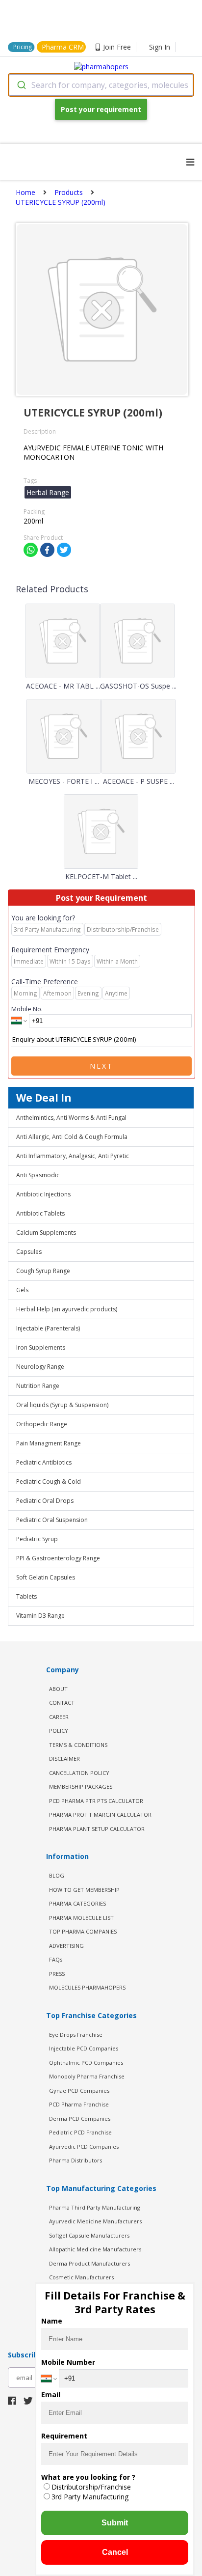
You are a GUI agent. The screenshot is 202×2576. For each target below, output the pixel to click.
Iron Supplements (41, 1347)
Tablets (26, 1596)
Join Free (117, 47)
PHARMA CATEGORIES (77, 1903)
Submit (115, 2523)
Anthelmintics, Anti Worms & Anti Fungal (71, 1118)
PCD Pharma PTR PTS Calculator (96, 1801)
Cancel (115, 2552)
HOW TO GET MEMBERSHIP (84, 1890)
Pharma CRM (63, 47)
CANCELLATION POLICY (79, 1773)
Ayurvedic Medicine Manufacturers (95, 2221)
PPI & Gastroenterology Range (58, 1558)
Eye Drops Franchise (76, 2035)
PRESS (57, 1974)
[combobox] (101, 85)
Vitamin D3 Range (40, 1616)
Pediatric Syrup (37, 1539)
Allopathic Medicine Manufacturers (95, 2249)
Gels (22, 1290)
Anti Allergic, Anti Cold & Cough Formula (72, 1137)
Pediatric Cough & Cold (49, 1482)
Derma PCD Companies (80, 2119)
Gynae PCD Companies (79, 2091)
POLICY (59, 1731)
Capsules (29, 1252)
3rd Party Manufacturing (90, 2497)
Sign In (160, 47)
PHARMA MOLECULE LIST (81, 1918)
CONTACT (62, 1703)
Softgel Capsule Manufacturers (89, 2235)
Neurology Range (40, 1367)
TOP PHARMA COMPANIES (83, 1931)
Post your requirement (101, 109)
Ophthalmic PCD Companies (86, 2063)
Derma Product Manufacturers (89, 2263)
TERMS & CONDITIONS (78, 1745)
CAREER (59, 1717)
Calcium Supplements (46, 1233)
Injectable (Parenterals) (48, 1328)
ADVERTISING (66, 1946)
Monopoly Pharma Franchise (87, 2076)
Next (101, 1066)
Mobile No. (27, 1009)
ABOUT (58, 1689)
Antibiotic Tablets (40, 1213)
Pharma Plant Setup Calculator (97, 1829)
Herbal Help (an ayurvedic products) (67, 1309)
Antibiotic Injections (43, 1194)
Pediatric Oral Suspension (52, 1520)
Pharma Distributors (76, 2160)
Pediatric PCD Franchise (80, 2132)
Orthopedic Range (42, 1424)
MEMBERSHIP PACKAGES (81, 1787)
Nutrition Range (38, 1386)
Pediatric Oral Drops (45, 1501)
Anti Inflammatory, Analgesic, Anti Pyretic (73, 1156)
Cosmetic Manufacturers (81, 2277)
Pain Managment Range (49, 1443)
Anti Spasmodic (38, 1175)
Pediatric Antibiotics (44, 1462)
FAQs (56, 1959)
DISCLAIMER (64, 1759)
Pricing (23, 47)
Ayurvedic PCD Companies (84, 2147)
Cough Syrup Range (43, 1271)
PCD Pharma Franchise (79, 2104)
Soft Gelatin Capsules (46, 1577)
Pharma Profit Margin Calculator (100, 1814)
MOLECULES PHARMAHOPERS (87, 1987)
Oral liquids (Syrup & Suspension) (62, 1405)
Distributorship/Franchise (91, 2487)
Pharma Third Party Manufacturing (95, 2207)
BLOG (57, 1875)
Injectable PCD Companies (84, 2048)
